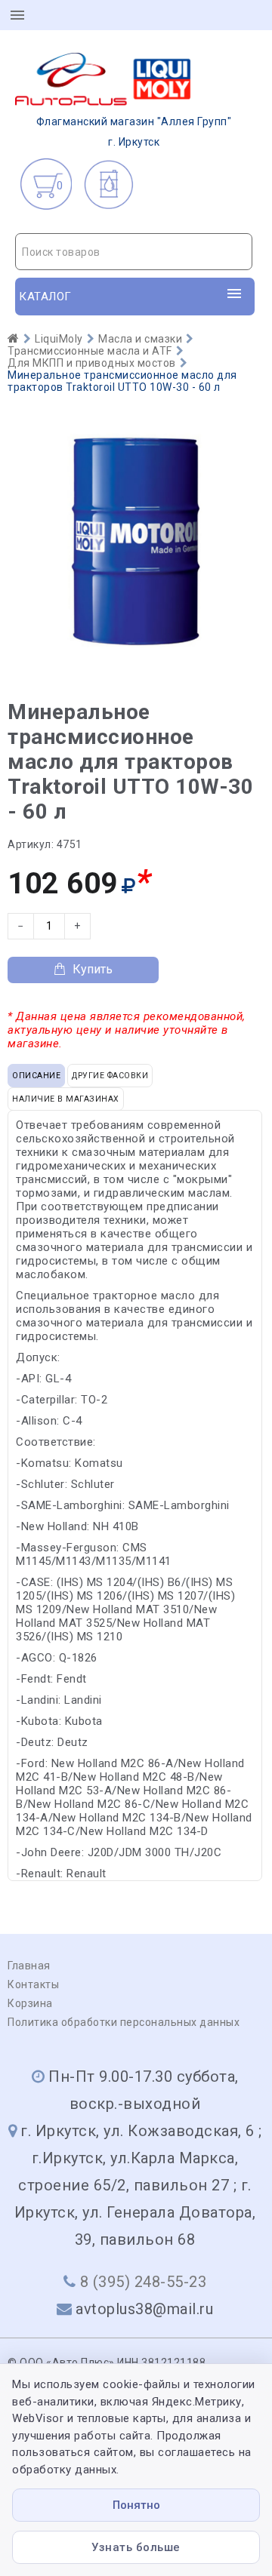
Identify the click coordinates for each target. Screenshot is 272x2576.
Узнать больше (136, 2547)
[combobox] (134, 252)
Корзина (30, 2003)
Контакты (33, 1984)
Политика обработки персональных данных (124, 2022)
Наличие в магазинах (66, 1099)
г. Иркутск (134, 132)
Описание (36, 1076)
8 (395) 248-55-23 (144, 2282)
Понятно (136, 2505)
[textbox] (134, 252)
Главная (29, 1966)
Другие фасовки (110, 1076)
